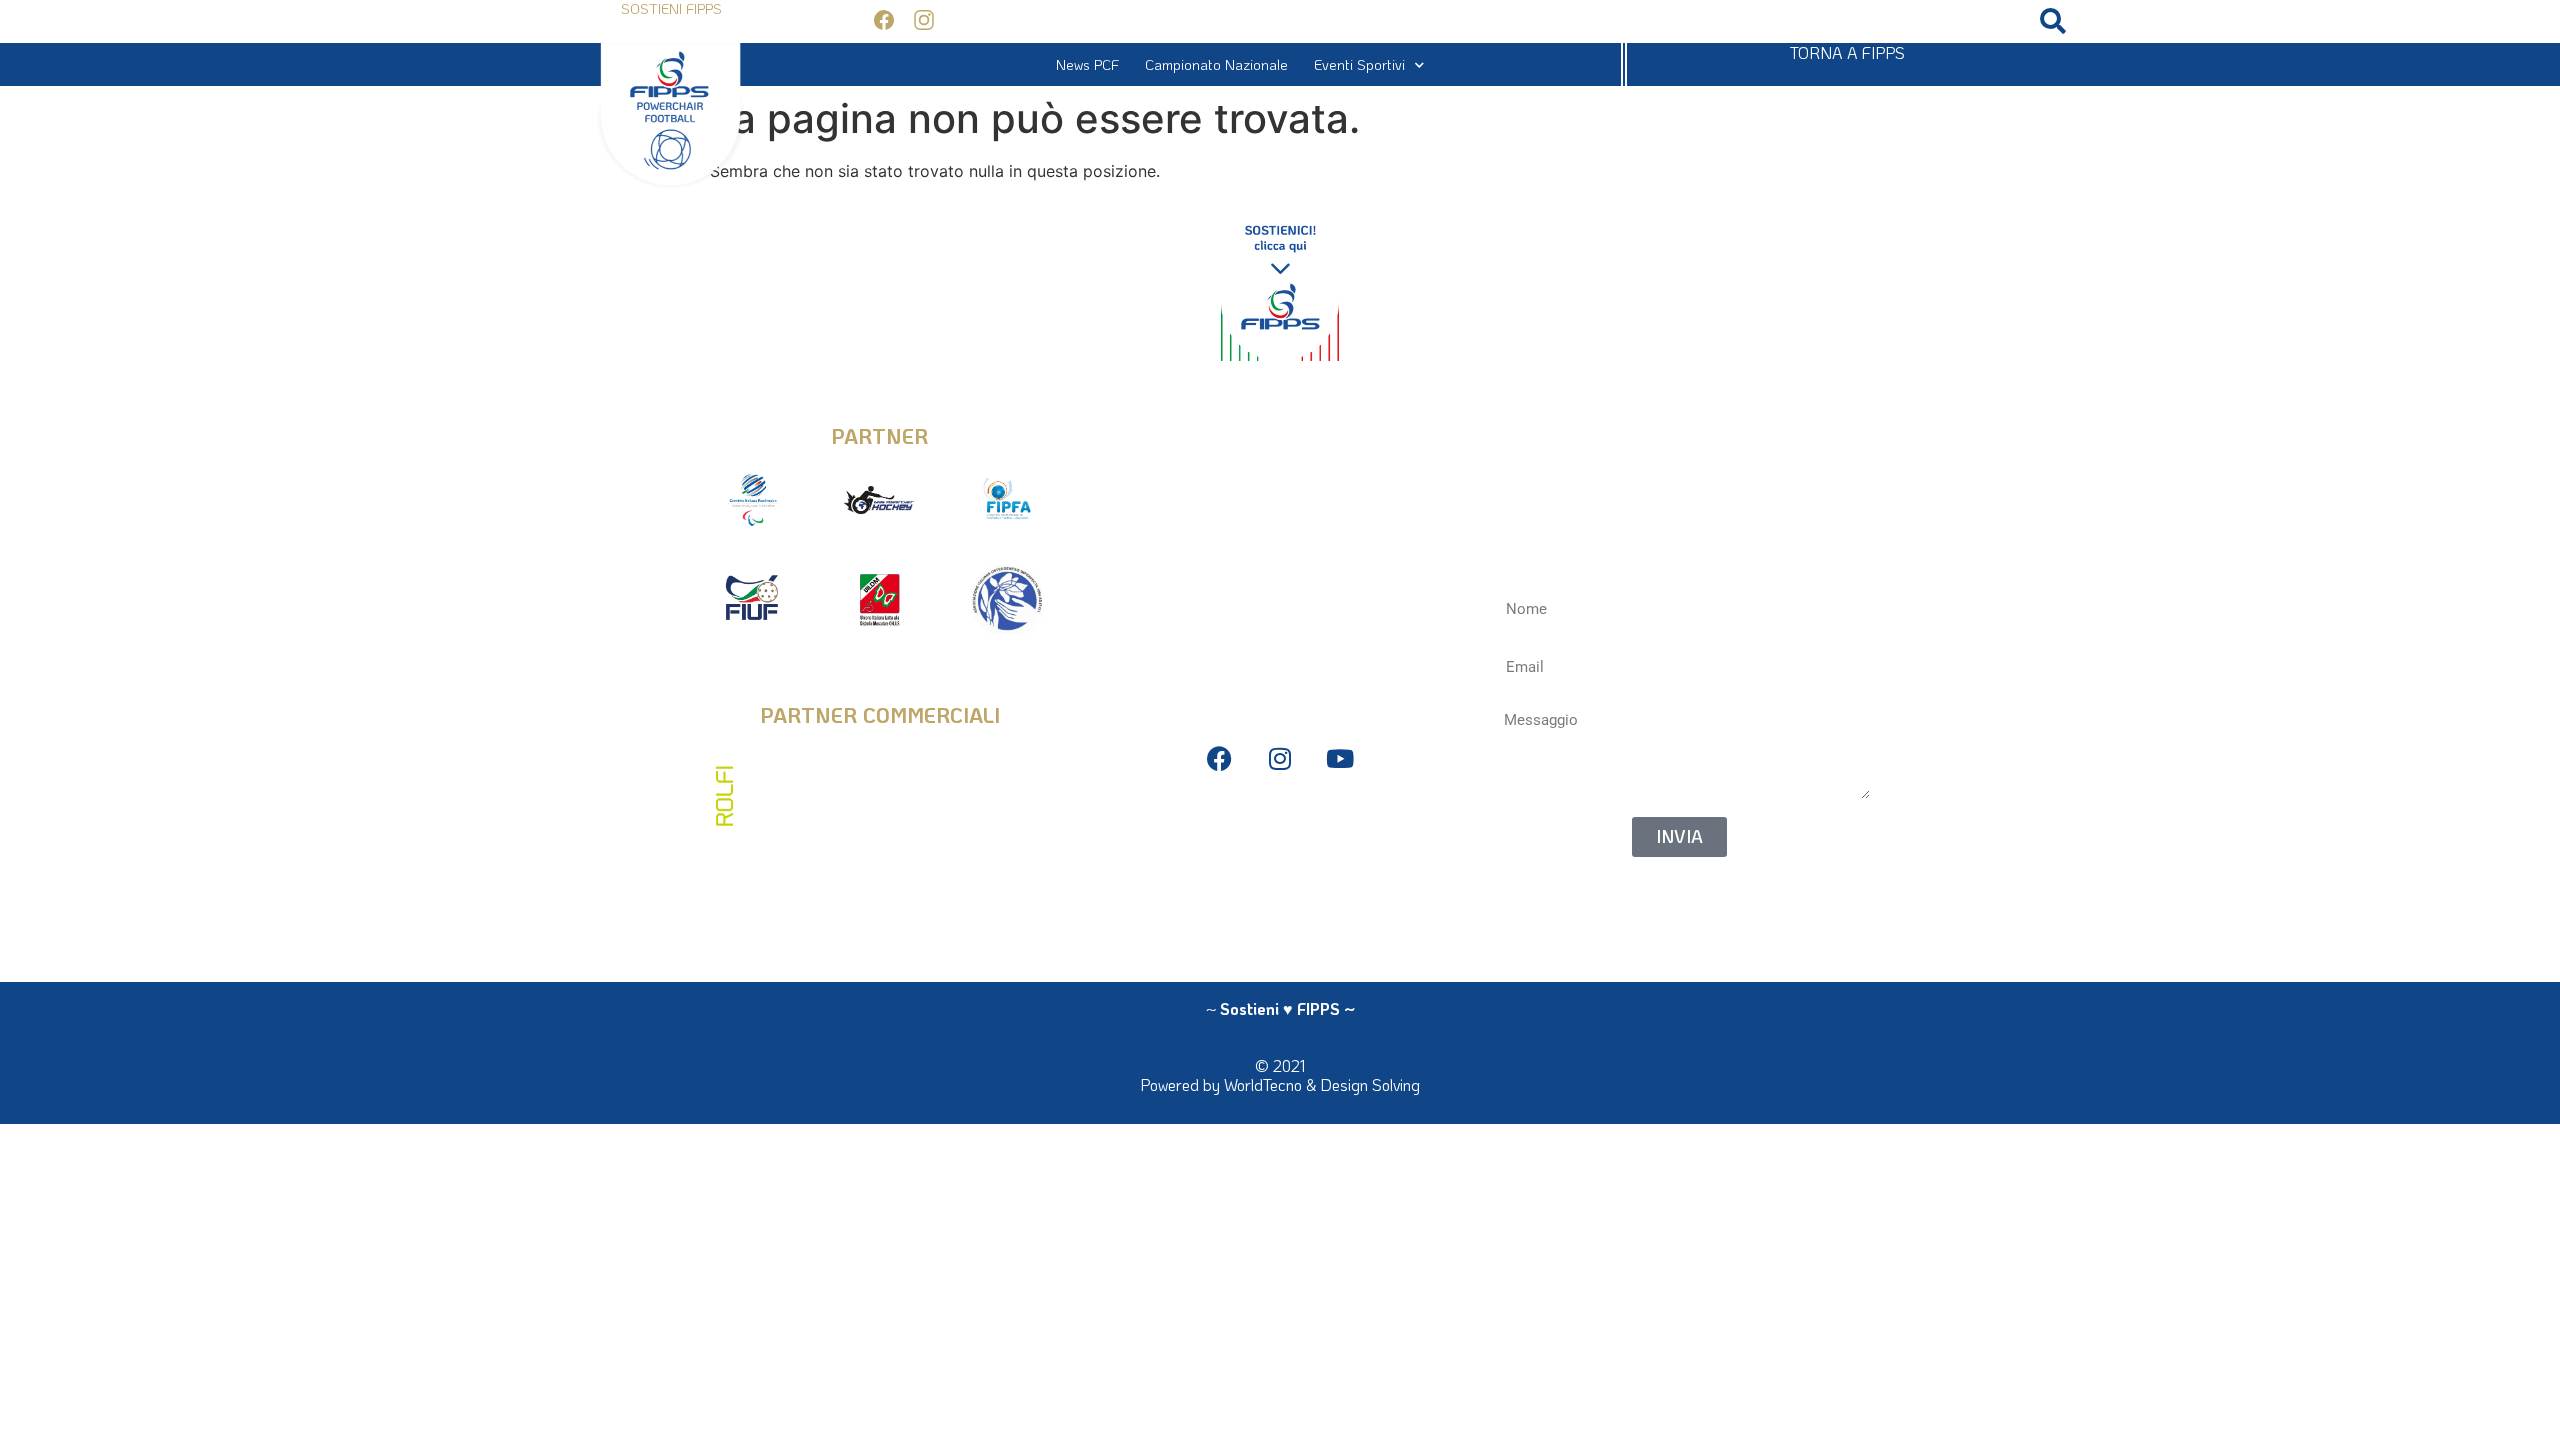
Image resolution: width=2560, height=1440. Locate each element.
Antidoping (1279, 885)
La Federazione (1269, 915)
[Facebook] (1219, 758)
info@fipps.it (1279, 421)
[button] (2053, 21)
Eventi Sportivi (1359, 64)
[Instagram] (1279, 758)
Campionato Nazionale (1216, 64)
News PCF (1087, 64)
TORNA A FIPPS (1847, 52)
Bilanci (1280, 855)
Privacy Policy (1280, 825)
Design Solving (1370, 1084)
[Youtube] (1339, 758)
